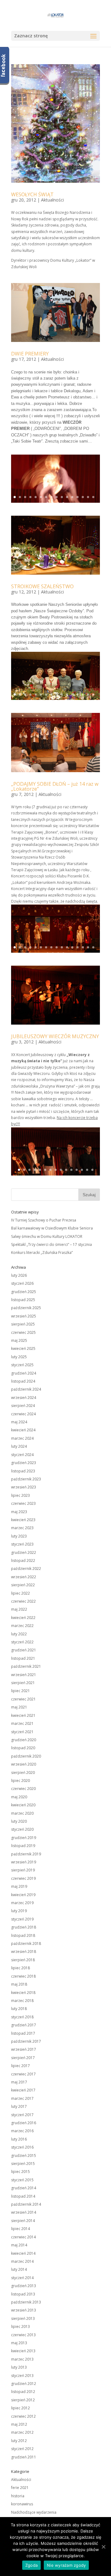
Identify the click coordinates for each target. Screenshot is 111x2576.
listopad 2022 (23, 1561)
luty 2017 (19, 2106)
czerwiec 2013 (23, 2335)
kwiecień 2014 (23, 2253)
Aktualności (52, 200)
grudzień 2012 (24, 2384)
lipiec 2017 (21, 2066)
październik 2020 (26, 1756)
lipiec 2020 (21, 1781)
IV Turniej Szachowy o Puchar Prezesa (44, 1220)
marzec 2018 (22, 2001)
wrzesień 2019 (24, 1862)
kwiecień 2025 (23, 1348)
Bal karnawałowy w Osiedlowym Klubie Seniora (52, 1228)
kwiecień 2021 (23, 1715)
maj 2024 (19, 1422)
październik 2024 (26, 1389)
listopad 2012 (23, 2392)
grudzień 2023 (24, 1463)
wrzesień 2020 (24, 1764)
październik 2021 (26, 1666)
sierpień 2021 (23, 1683)
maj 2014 (19, 2245)
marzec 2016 (22, 2131)
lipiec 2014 (21, 2229)
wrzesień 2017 (24, 2049)
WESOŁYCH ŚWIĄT (32, 194)
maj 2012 (19, 2424)
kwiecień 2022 (23, 1618)
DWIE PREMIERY (30, 354)
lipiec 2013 (21, 2326)
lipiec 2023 (21, 1495)
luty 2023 (19, 1536)
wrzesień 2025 (24, 1316)
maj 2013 (19, 2343)
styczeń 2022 (22, 1642)
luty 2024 (19, 1446)
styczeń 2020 (22, 1829)
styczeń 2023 (22, 1544)
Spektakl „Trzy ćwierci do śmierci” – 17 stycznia (51, 1244)
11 (67, 497)
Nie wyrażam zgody (66, 2565)
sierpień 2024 (23, 1406)
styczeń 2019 (22, 1919)
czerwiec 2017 (23, 2074)
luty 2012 (19, 2441)
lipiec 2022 (21, 1593)
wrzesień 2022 (24, 1577)
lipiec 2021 (21, 1691)
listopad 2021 (23, 1658)
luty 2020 (19, 1821)
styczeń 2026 (22, 1283)
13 (78, 497)
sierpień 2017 (23, 2058)
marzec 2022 (22, 1626)
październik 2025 (26, 1308)
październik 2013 (26, 2302)
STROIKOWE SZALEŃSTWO (42, 586)
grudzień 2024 (24, 1373)
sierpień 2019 (23, 1870)
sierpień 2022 (23, 1585)
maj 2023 (19, 1512)
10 (62, 497)
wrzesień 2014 (24, 2212)
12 (72, 497)
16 (93, 497)
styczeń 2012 (22, 2449)
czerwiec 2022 (23, 1601)
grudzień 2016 (24, 2123)
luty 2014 (19, 2269)
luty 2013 (19, 2367)
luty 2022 (19, 1634)
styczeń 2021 (22, 1732)
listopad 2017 (23, 2033)
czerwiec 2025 (23, 1332)
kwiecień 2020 (23, 1805)
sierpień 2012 (23, 2400)
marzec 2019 (22, 1903)
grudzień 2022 (24, 1552)
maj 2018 (19, 1984)
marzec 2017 (22, 2098)
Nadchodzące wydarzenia (34, 2512)
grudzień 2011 (24, 2457)
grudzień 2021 (24, 1650)
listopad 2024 (23, 1381)
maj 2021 (19, 1707)
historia (18, 2496)
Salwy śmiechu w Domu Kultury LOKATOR (47, 1236)
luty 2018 (19, 2009)
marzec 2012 (22, 2432)
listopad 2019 (23, 1846)
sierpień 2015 (23, 2164)
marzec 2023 (22, 1528)
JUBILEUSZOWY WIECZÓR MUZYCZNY (55, 1036)
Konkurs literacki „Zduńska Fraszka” (42, 1253)
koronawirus (22, 2504)
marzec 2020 (22, 1813)
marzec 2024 (22, 1438)
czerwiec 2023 (23, 1503)
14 (83, 497)
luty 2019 (19, 1911)
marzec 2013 (22, 2359)
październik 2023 (26, 1479)
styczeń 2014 (22, 2278)
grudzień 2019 (24, 1838)
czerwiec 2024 (23, 1414)
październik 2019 (26, 1854)
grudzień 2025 (24, 1292)
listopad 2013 (23, 2294)
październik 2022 (26, 1569)
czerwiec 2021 (23, 1699)
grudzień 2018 (24, 1927)
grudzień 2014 (24, 2188)
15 (88, 497)
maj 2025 (19, 1340)
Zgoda (31, 2565)
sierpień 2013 (23, 2318)
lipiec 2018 (21, 1968)
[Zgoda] (103, 2547)
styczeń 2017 (22, 2115)
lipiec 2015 (21, 2172)
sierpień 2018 (23, 1960)
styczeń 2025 (22, 1365)
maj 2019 (19, 1886)
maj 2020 (19, 1797)
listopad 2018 (23, 1935)
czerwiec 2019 (23, 1878)
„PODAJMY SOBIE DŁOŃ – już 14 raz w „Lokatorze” (55, 786)
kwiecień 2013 (23, 2351)
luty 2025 (19, 1357)
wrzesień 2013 (24, 2310)
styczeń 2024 (22, 1455)
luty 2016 (19, 2139)
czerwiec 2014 (23, 2237)
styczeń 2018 (22, 2017)
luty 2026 (19, 1275)
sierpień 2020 (23, 1773)
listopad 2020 (23, 1748)
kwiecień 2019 (23, 1895)
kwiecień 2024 (23, 1430)
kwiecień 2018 (23, 1993)
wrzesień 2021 (24, 1675)
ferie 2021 (20, 2488)
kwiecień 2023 (23, 1520)
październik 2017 (26, 2041)
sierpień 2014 (23, 2221)
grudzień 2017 (24, 2025)
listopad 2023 (23, 1471)
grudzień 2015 (24, 2156)
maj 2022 (19, 1609)
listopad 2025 (23, 1300)
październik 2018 (26, 1943)
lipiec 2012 (21, 2408)
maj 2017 (19, 2082)
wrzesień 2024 (24, 1398)
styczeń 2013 (22, 2376)
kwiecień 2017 (23, 2090)
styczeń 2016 (22, 2147)
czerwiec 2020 (23, 1789)
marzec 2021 (22, 1723)
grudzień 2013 (24, 2286)
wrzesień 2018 (24, 1952)
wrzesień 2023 (24, 1487)
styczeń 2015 (22, 2180)
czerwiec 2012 (23, 2416)
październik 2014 (26, 2204)
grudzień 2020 (24, 1740)
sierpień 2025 (23, 1324)
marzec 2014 (22, 2261)
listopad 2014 (23, 2196)
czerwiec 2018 (23, 1976)
